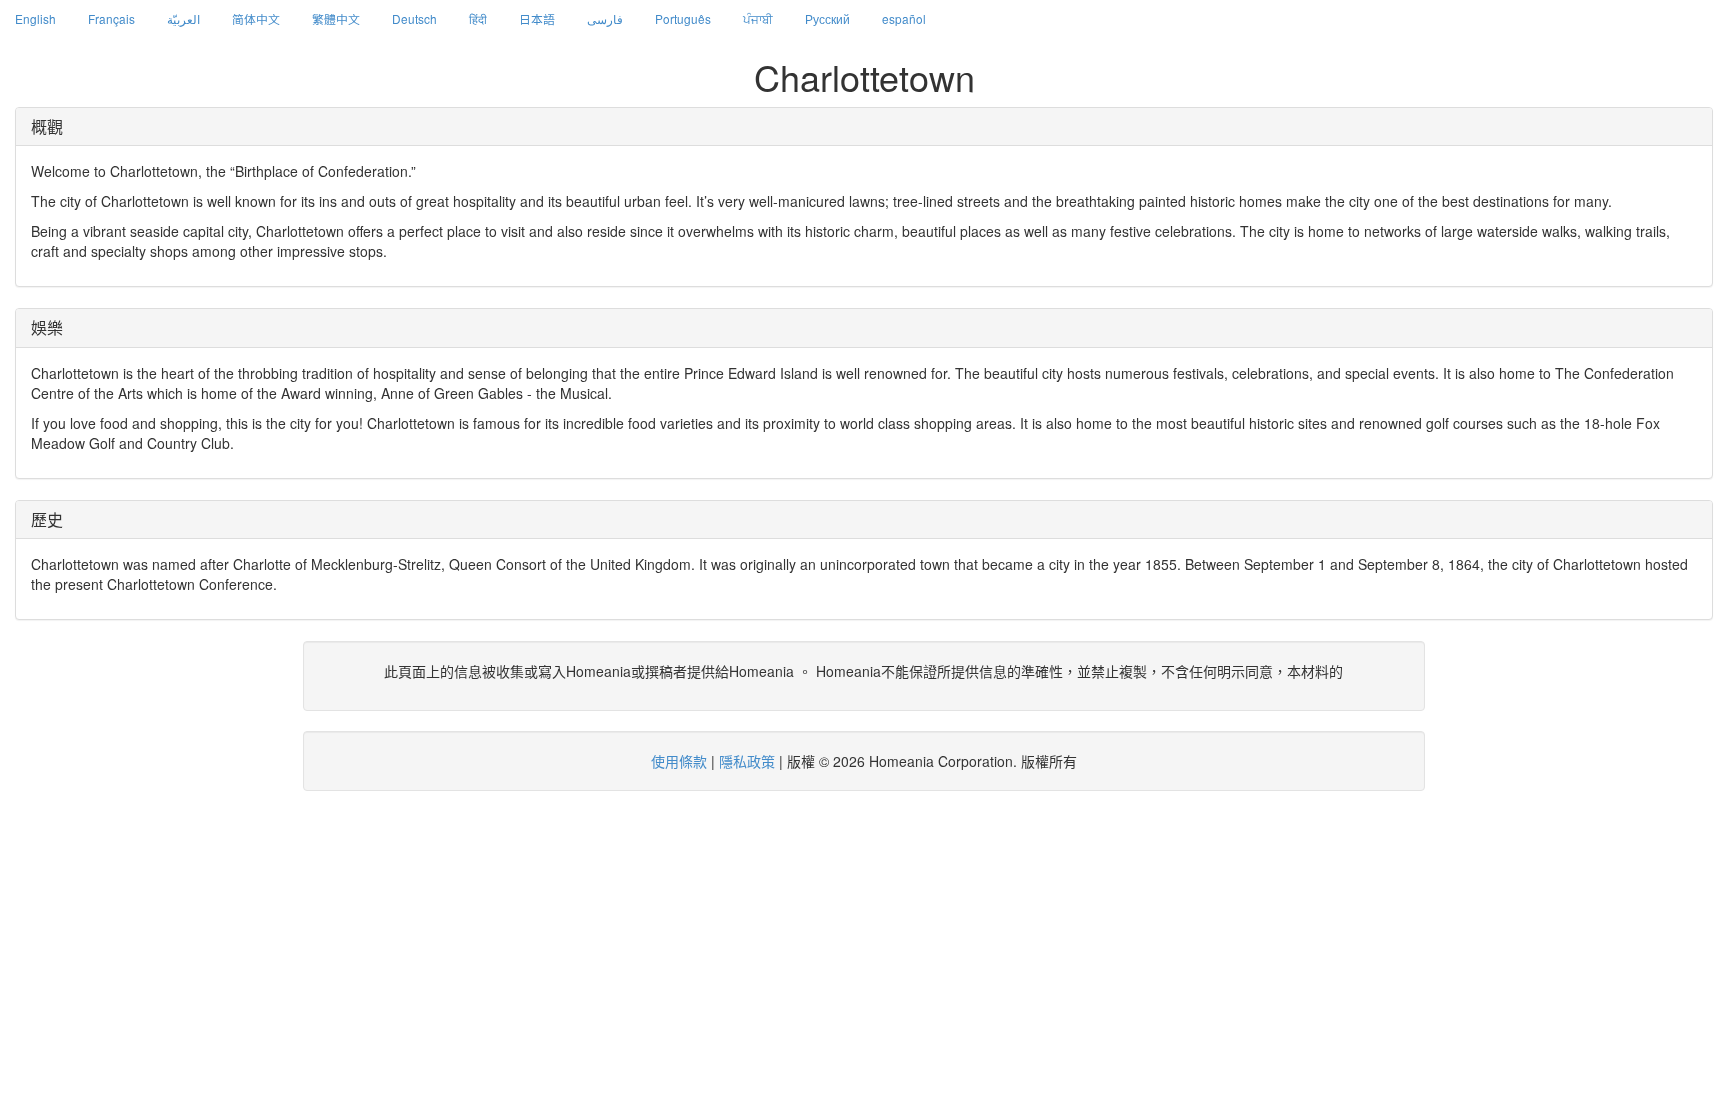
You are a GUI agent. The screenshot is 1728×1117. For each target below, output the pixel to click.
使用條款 (679, 761)
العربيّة (183, 18)
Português (683, 18)
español (904, 18)
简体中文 (256, 18)
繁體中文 (336, 18)
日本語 (537, 18)
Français (111, 18)
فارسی (605, 18)
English (35, 18)
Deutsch (414, 18)
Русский (827, 18)
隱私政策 (747, 761)
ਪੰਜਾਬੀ (758, 18)
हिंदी (478, 18)
